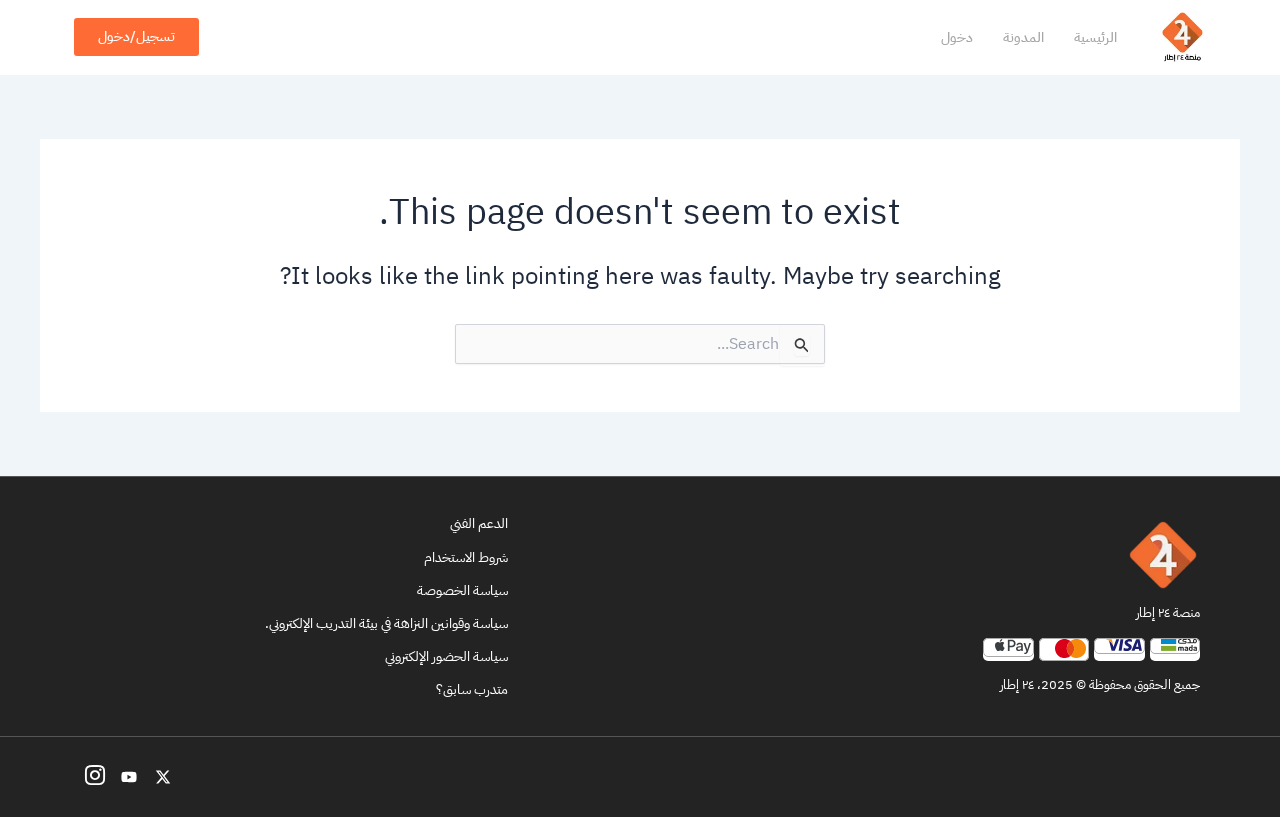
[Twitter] (163, 777)
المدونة (1023, 37)
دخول (957, 37)
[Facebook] (95, 777)
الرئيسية (1095, 37)
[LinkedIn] (129, 777)
